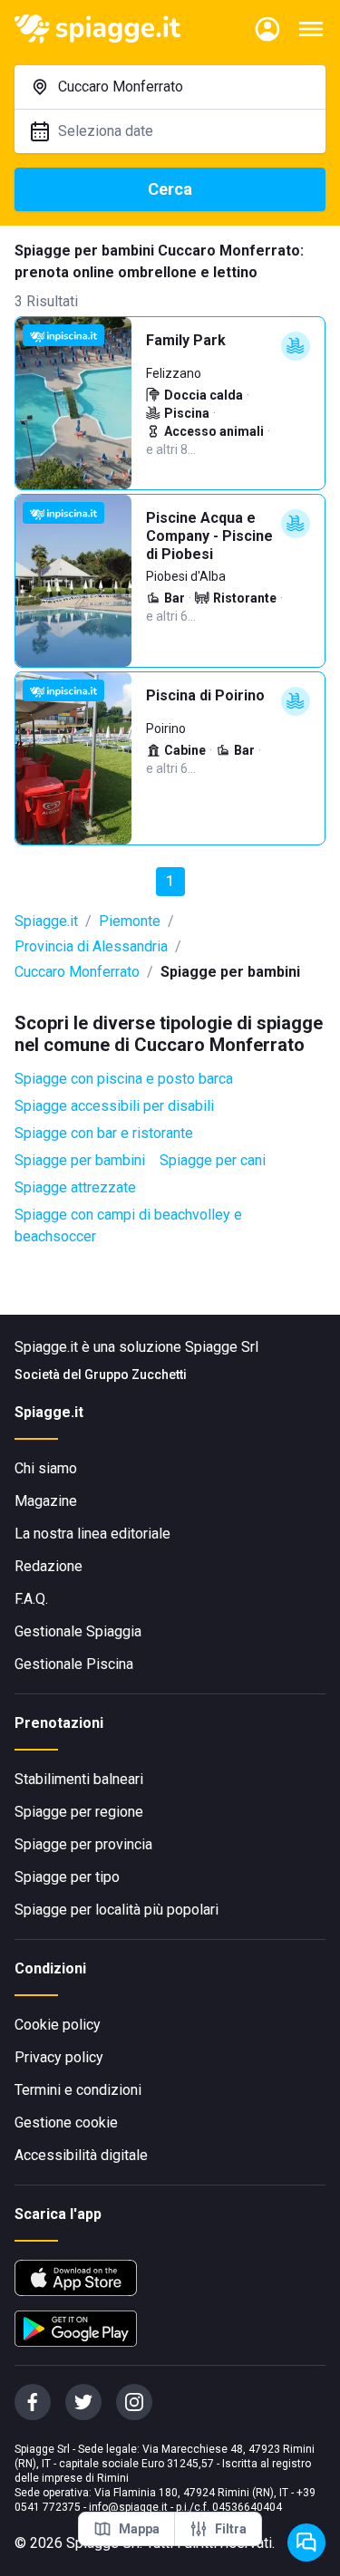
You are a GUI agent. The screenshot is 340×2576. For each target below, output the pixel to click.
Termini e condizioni (78, 2090)
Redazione (49, 1566)
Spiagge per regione (79, 1812)
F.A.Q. (31, 1599)
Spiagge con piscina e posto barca (124, 1079)
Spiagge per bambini (80, 1160)
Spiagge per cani (213, 1160)
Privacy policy (59, 2057)
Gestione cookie (66, 2123)
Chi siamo (46, 1468)
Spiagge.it (46, 921)
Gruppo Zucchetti (136, 1375)
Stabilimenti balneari (79, 1779)
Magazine (46, 1501)
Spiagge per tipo (67, 1877)
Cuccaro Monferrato (77, 972)
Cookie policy (58, 2025)
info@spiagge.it (128, 2507)
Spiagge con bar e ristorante (104, 1133)
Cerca (170, 189)
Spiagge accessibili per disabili (114, 1106)
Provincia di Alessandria (91, 946)
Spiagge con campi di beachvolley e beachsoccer (128, 1225)
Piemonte (130, 921)
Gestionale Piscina (74, 1664)
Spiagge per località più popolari (117, 1910)
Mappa (139, 2529)
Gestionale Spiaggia (78, 1631)
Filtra (231, 2529)
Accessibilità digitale (81, 2155)
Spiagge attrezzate (75, 1187)
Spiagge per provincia (83, 1844)
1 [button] (170, 881)
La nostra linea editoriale (92, 1534)
